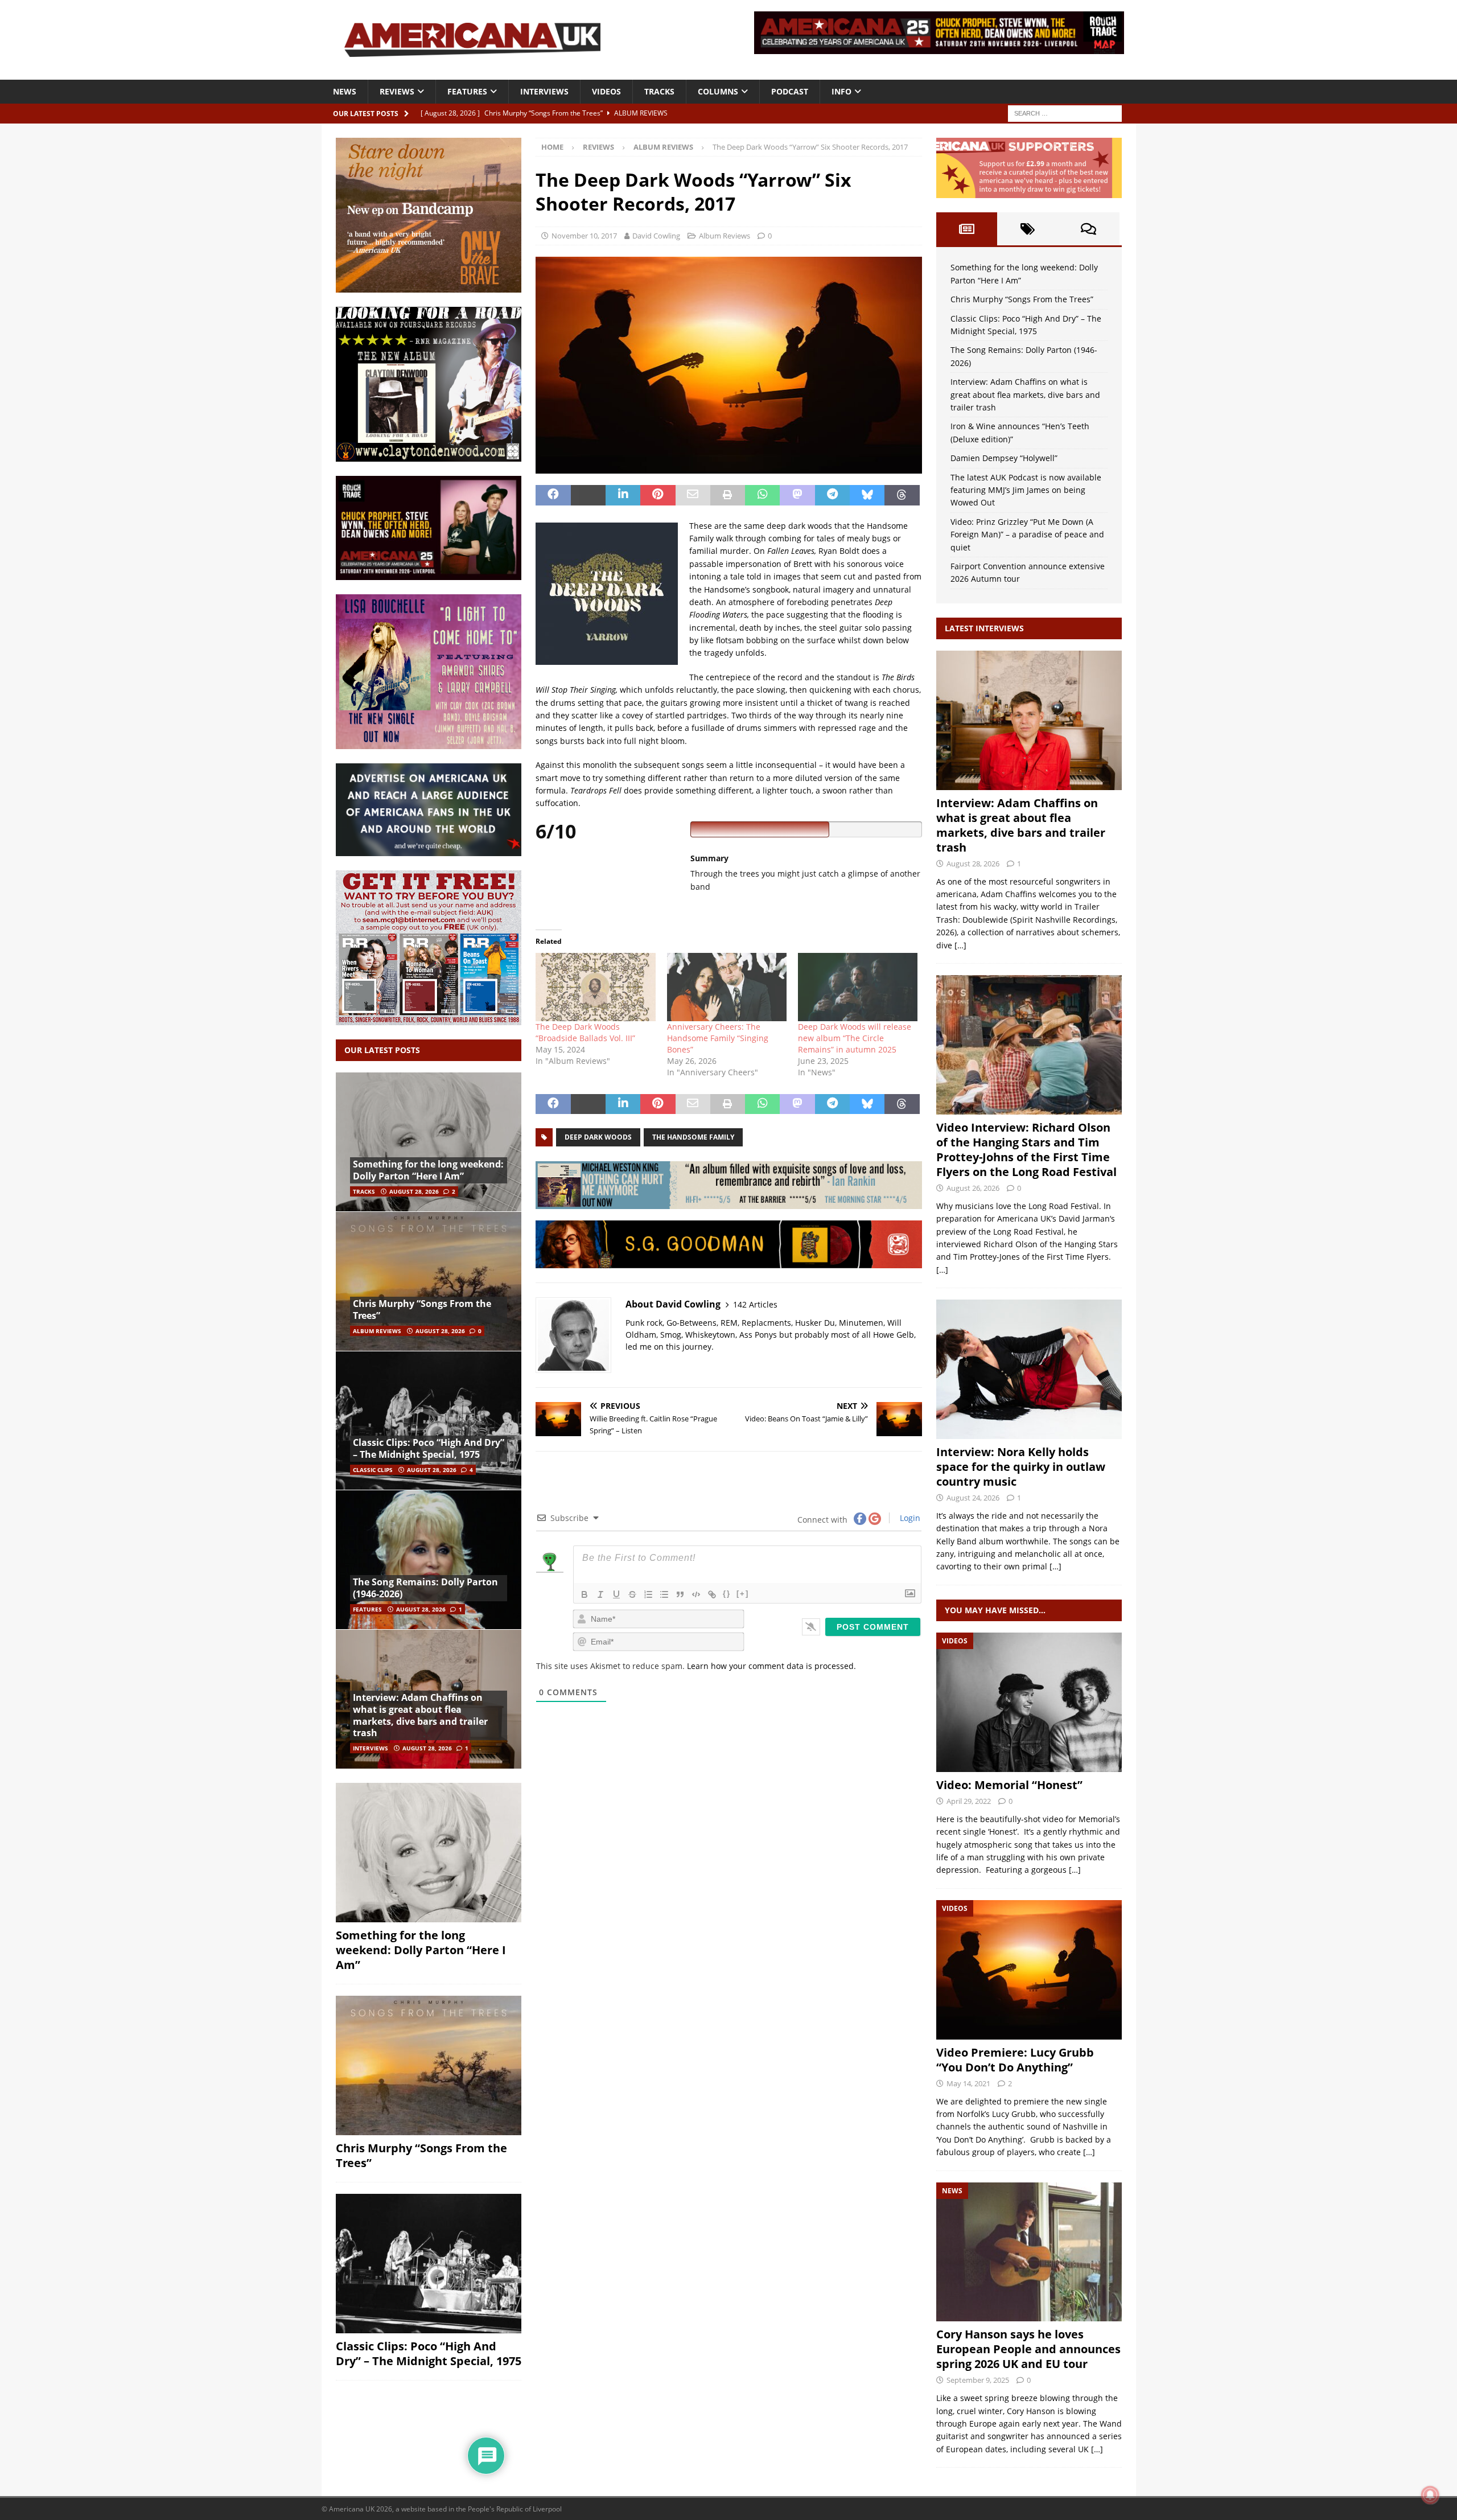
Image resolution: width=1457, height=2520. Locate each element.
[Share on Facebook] (553, 495)
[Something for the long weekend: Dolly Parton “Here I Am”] (429, 1142)
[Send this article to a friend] (693, 495)
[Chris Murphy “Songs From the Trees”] (429, 1281)
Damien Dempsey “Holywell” (1004, 458)
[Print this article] (728, 495)
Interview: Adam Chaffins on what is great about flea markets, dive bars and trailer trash (420, 1715)
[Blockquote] (680, 1594)
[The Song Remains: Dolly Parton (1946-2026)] (429, 1559)
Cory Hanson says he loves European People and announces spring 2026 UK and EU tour (1028, 2349)
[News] (1029, 2252)
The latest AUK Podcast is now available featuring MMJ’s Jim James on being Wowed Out (1026, 490)
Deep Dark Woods (598, 1137)
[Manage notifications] (1430, 2495)
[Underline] (616, 1594)
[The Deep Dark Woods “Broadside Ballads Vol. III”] (595, 987)
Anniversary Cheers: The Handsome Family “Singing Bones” (718, 1038)
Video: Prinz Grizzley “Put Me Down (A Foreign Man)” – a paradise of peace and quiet (1027, 535)
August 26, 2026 (973, 1188)
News (345, 91)
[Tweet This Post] (588, 495)
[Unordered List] (664, 1594)
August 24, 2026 (973, 1498)
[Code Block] (696, 1594)
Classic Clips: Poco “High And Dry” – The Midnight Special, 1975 (429, 1448)
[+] (743, 1594)
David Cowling (656, 236)
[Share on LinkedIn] (623, 495)
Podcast (790, 91)
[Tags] (1028, 229)
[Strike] (632, 1594)
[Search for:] (1065, 112)
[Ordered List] (648, 1594)
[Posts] (967, 229)
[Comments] (1088, 229)
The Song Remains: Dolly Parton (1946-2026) (425, 1588)
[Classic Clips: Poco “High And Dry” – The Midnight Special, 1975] (429, 1421)
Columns (718, 91)
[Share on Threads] (902, 495)
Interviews (544, 91)
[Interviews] (1029, 720)
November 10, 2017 (584, 236)
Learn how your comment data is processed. (771, 1666)
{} (727, 1594)
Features (467, 91)
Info (841, 91)
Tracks (659, 91)
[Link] (712, 1594)
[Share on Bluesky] (867, 495)
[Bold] (585, 1594)
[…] (960, 945)
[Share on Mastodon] (797, 495)
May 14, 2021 (968, 2083)
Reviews (397, 91)
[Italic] (600, 1594)
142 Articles (755, 1304)
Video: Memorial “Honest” (1009, 1785)
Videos (606, 91)
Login (909, 1518)
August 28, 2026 (414, 1191)
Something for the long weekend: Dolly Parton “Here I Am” (428, 1170)
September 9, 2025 (978, 2380)
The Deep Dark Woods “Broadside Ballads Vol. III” (585, 1032)
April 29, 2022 (969, 1801)
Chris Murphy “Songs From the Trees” (422, 1310)
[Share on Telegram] (832, 495)
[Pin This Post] (658, 495)
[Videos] (1029, 1702)
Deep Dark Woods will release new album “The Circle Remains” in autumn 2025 (855, 1038)
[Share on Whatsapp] (762, 495)
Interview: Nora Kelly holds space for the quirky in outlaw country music (1021, 1467)
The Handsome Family (693, 1137)
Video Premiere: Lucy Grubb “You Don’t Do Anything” (1015, 2060)
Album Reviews (725, 236)
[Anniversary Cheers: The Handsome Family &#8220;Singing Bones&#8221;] (727, 987)
